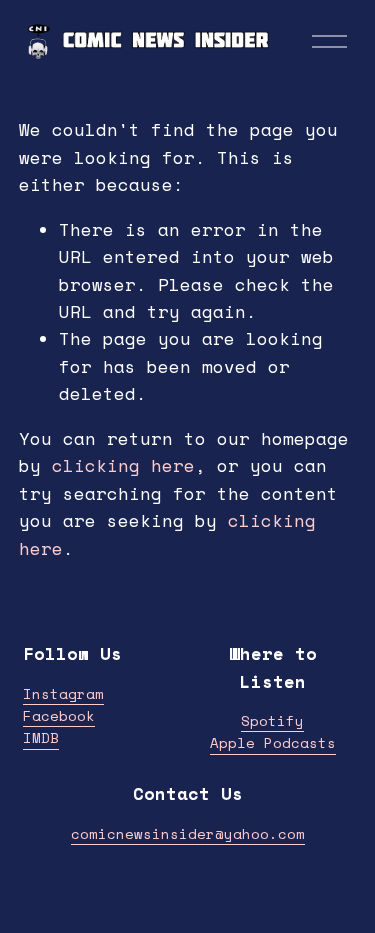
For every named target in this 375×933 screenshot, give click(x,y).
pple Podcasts (277, 742)
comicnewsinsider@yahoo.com (188, 833)
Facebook (59, 715)
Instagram (63, 693)
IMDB (41, 737)
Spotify (272, 720)
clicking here (123, 465)
